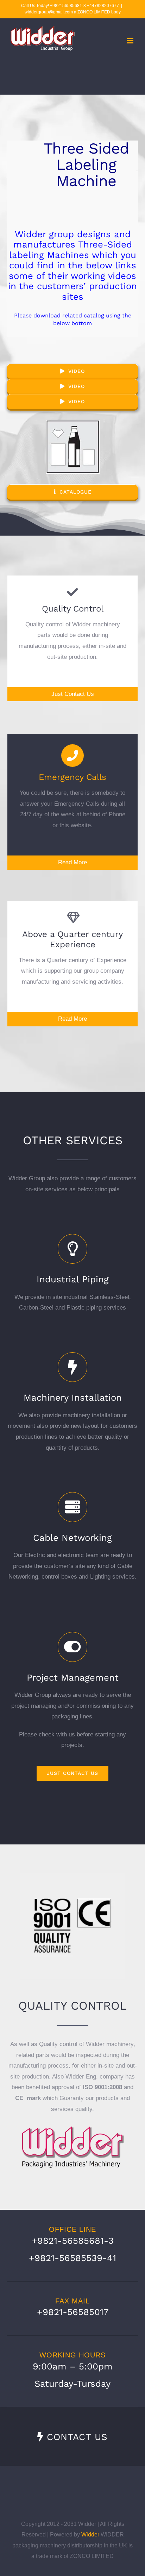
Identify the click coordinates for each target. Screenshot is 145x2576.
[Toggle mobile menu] (131, 41)
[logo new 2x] (72, 2125)
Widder (90, 2535)
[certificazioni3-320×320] (72, 1876)
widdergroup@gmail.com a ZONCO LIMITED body (73, 12)
